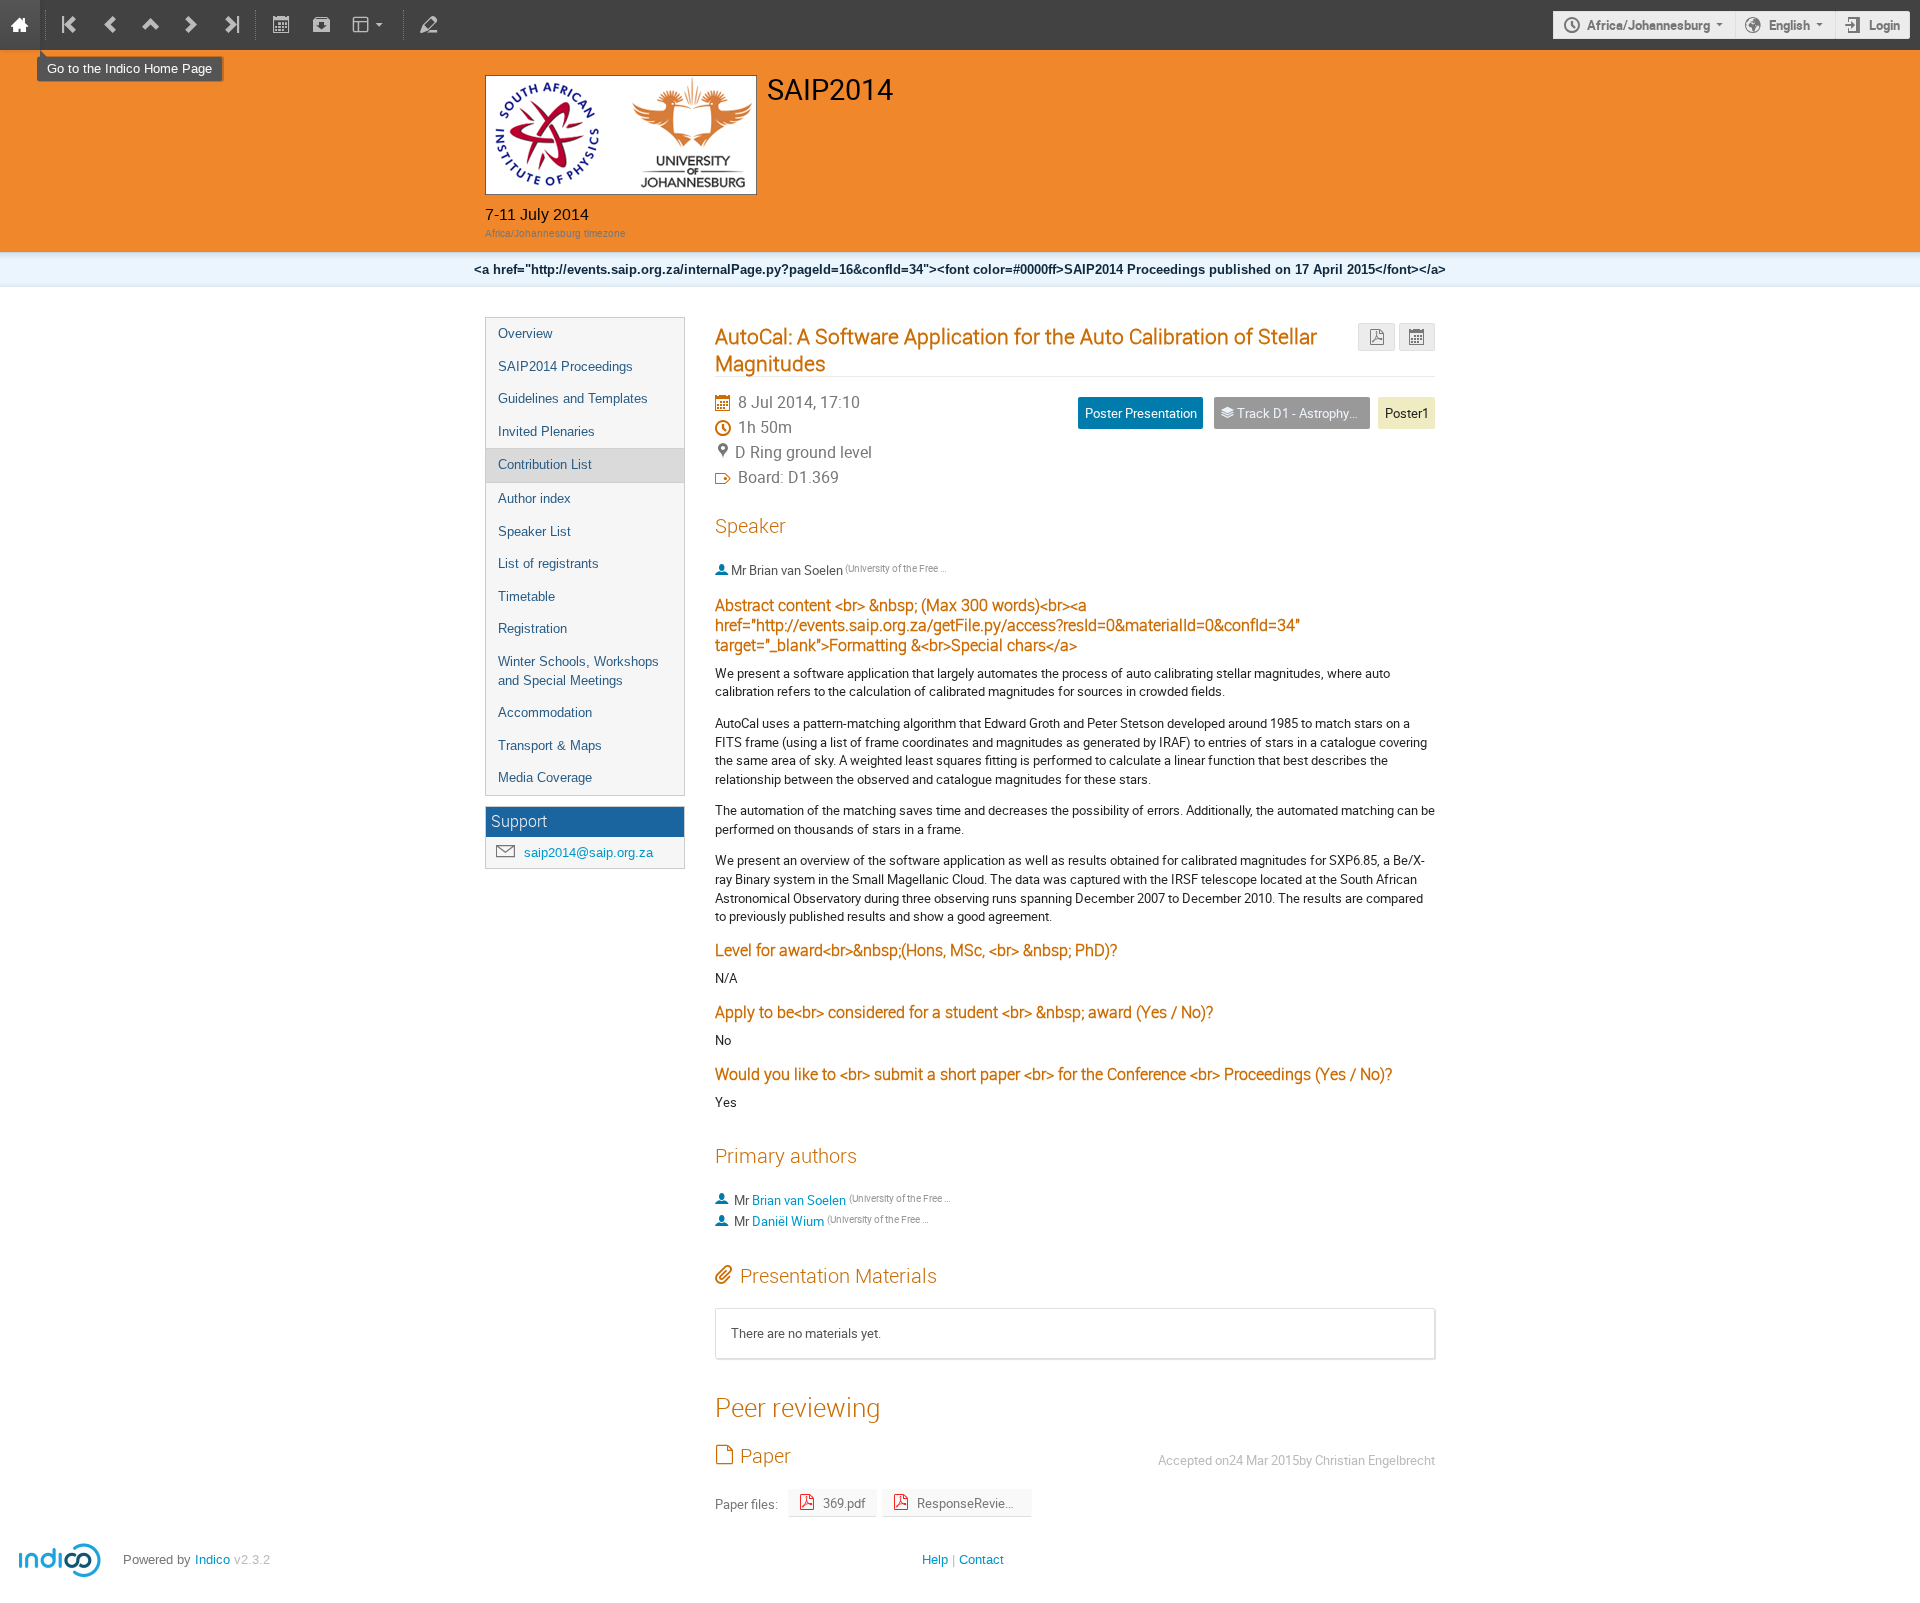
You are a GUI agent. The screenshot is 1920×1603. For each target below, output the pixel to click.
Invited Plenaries (546, 431)
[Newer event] (191, 25)
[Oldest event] (71, 25)
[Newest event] (230, 25)
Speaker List (534, 531)
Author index (534, 498)
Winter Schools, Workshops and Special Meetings (578, 671)
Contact (981, 1559)
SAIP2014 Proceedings (565, 366)
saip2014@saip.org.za (588, 852)
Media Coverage (545, 777)
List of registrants (548, 563)
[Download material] (321, 25)
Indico (212, 1559)
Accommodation (545, 712)
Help (935, 1559)
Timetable (526, 596)
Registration (532, 628)
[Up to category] (151, 25)
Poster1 (1407, 413)
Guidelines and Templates (573, 398)
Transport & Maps (550, 745)
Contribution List (545, 464)
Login (1884, 25)
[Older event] (111, 25)
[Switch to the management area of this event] (429, 25)
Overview (525, 333)
